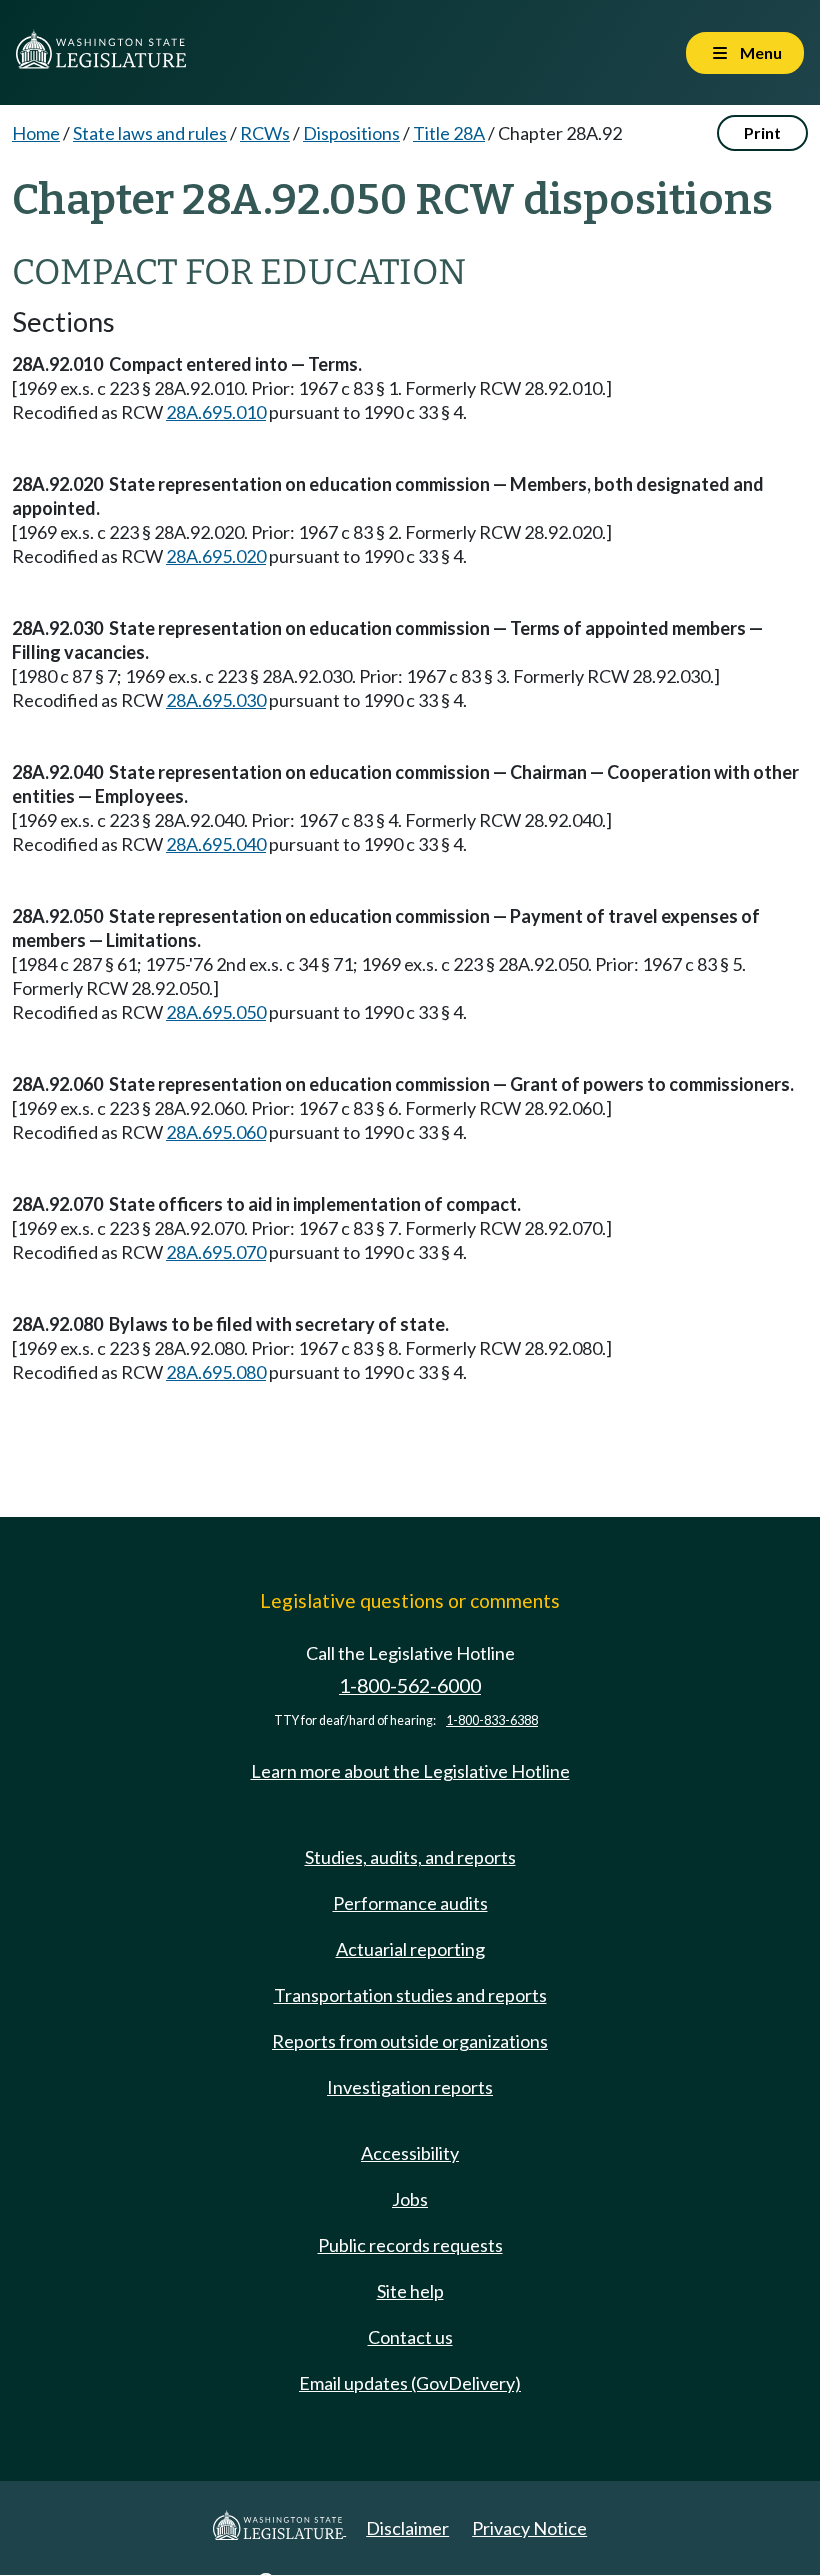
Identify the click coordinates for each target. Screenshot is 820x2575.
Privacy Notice (529, 2528)
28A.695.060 (216, 1132)
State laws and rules (150, 133)
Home (36, 133)
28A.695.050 (216, 1012)
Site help (410, 2291)
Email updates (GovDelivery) (410, 2383)
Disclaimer (407, 2528)
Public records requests (410, 2245)
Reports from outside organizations (410, 2041)
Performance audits (410, 1903)
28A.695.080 (216, 1372)
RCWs (265, 133)
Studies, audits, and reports (410, 1857)
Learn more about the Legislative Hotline (410, 1771)
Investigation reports (410, 2087)
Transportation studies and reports (410, 1995)
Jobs (410, 2199)
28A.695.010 (216, 412)
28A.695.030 (216, 700)
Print (762, 132)
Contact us (410, 2337)
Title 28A (449, 133)
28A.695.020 (216, 556)
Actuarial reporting (410, 1949)
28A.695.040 (216, 844)
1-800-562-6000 (410, 1685)
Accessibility (410, 2153)
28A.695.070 (216, 1252)
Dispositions (351, 133)
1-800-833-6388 (492, 1720)
